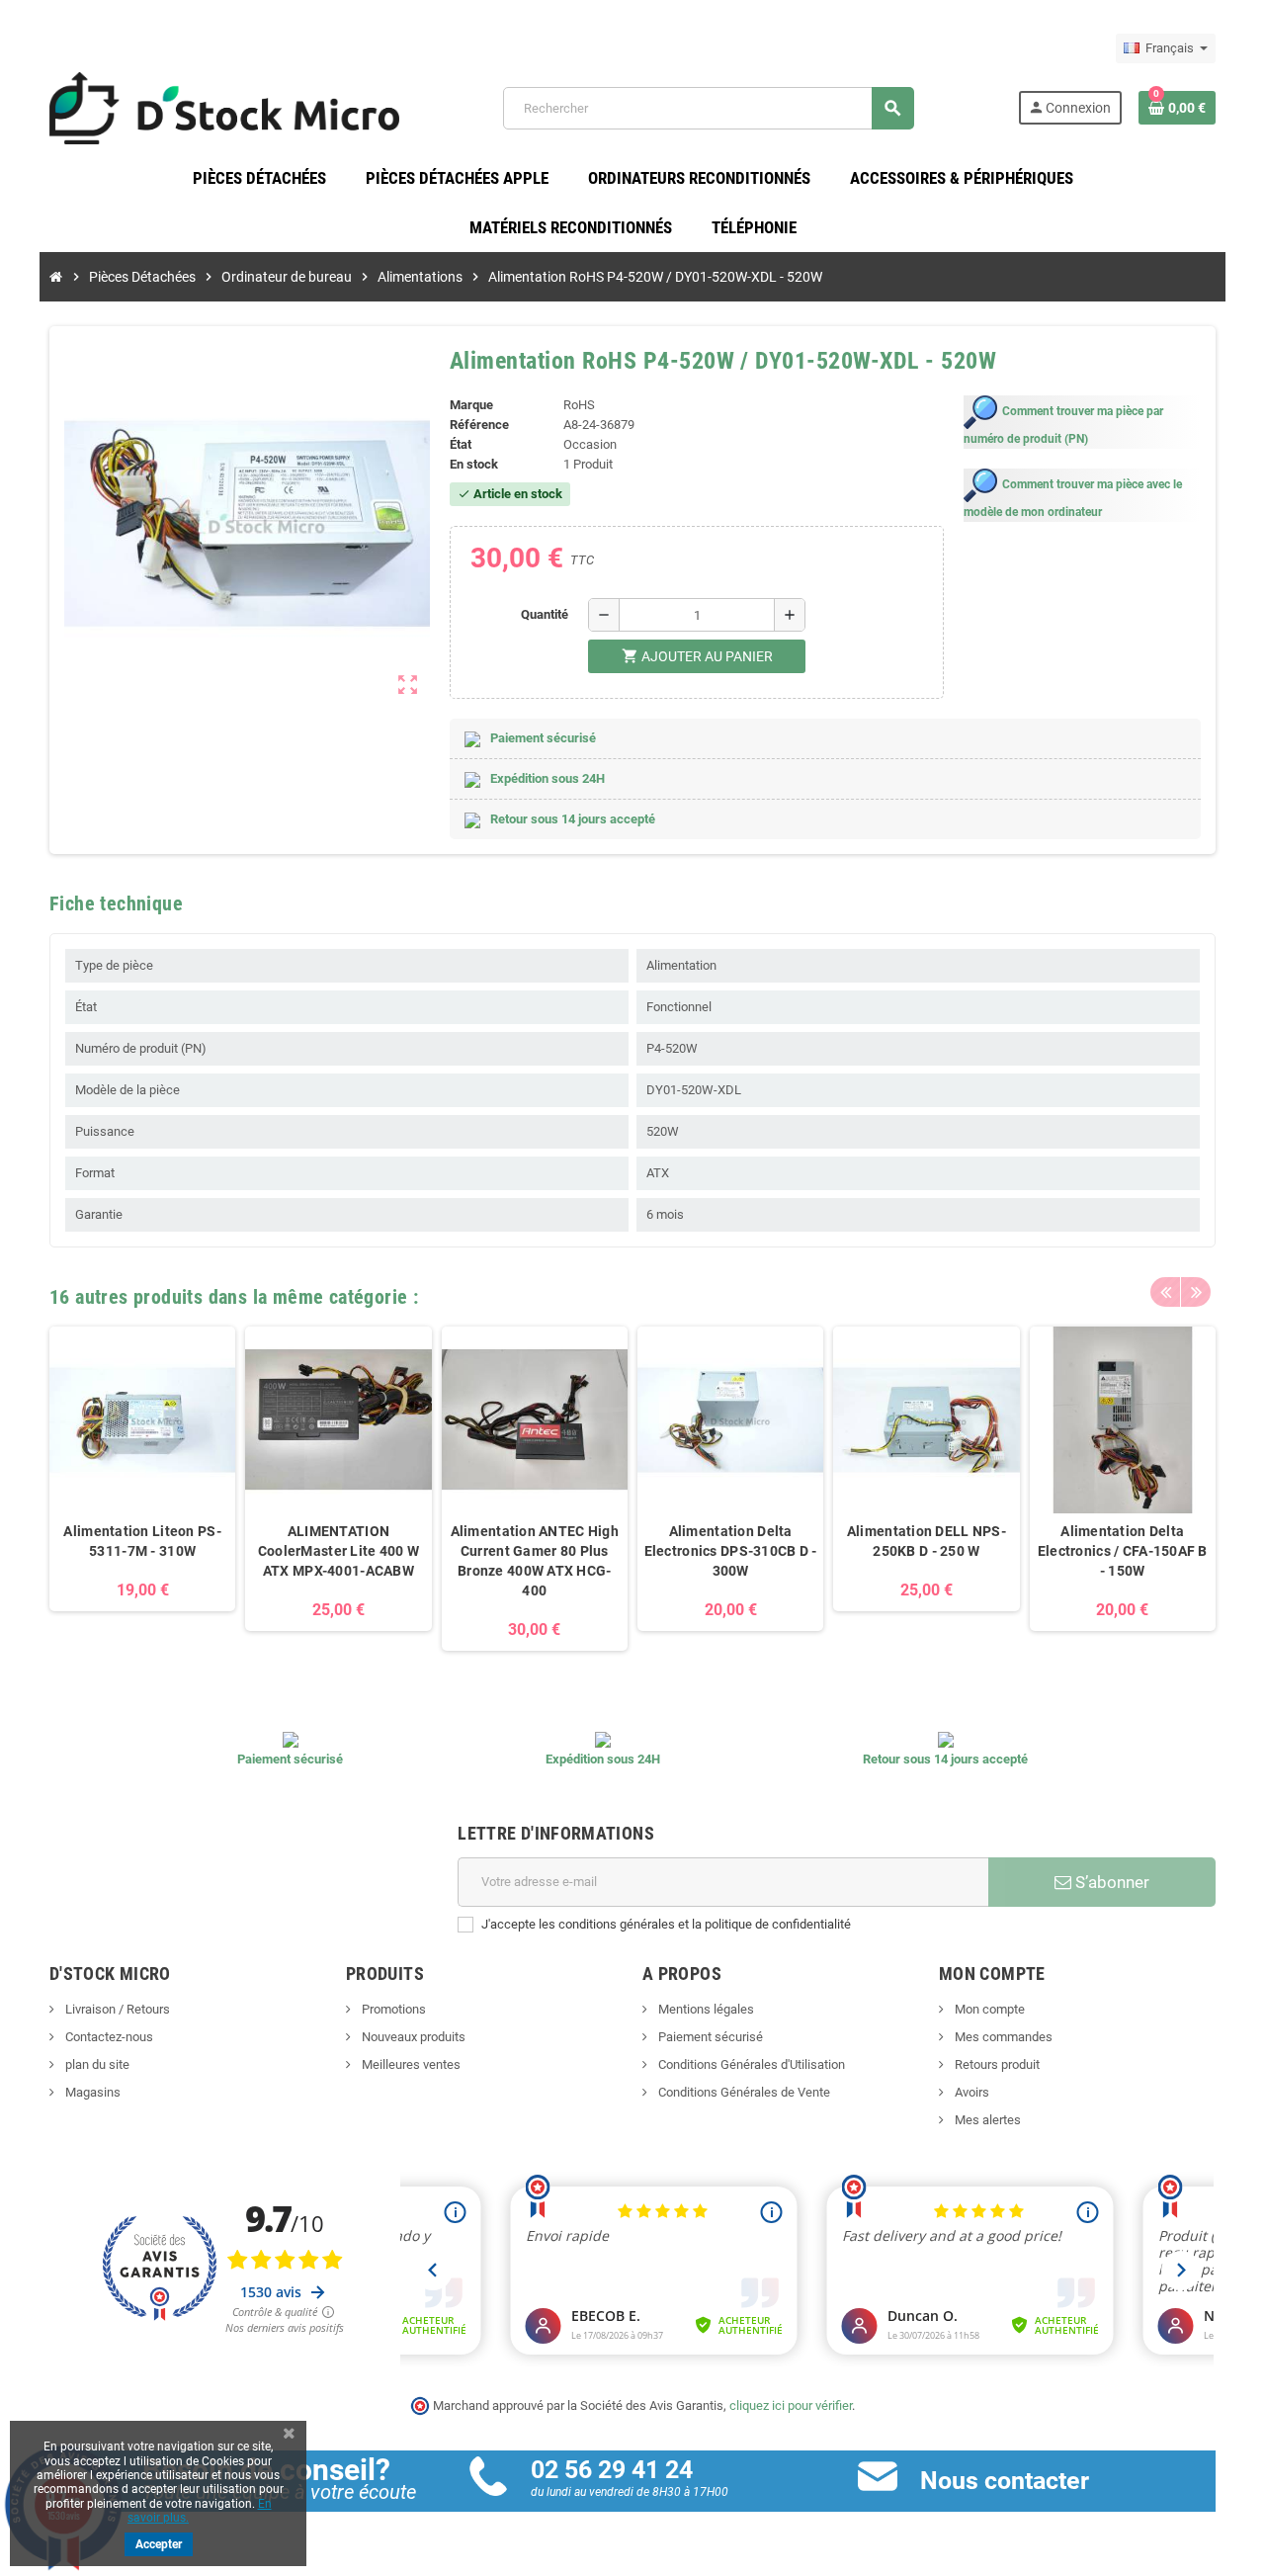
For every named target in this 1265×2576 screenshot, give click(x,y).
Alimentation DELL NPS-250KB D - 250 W (927, 1541)
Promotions (392, 2009)
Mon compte (988, 2009)
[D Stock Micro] (224, 107)
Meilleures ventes (410, 2064)
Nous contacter (1005, 2481)
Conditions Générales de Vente (743, 2092)
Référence (479, 425)
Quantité (545, 614)
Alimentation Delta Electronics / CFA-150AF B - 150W (1123, 1551)
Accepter (159, 2544)
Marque (471, 405)
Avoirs (970, 2092)
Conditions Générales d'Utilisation (750, 2064)
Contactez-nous (108, 2037)
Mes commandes (1002, 2037)
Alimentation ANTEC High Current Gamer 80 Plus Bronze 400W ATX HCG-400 (535, 1561)
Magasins (91, 2092)
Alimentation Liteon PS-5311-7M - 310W (142, 1541)
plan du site (96, 2064)
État (461, 444)
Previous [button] (1165, 1292)
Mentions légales (705, 2009)
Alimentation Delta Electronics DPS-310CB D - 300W (731, 1551)
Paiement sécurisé (709, 2037)
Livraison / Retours (116, 2009)
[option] (142, 1488)
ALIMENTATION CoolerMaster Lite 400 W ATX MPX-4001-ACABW (338, 1551)
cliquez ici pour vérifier (791, 2405)
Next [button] (1196, 1292)
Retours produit (996, 2064)
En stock (474, 464)
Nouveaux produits (412, 2037)
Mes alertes (986, 2120)
